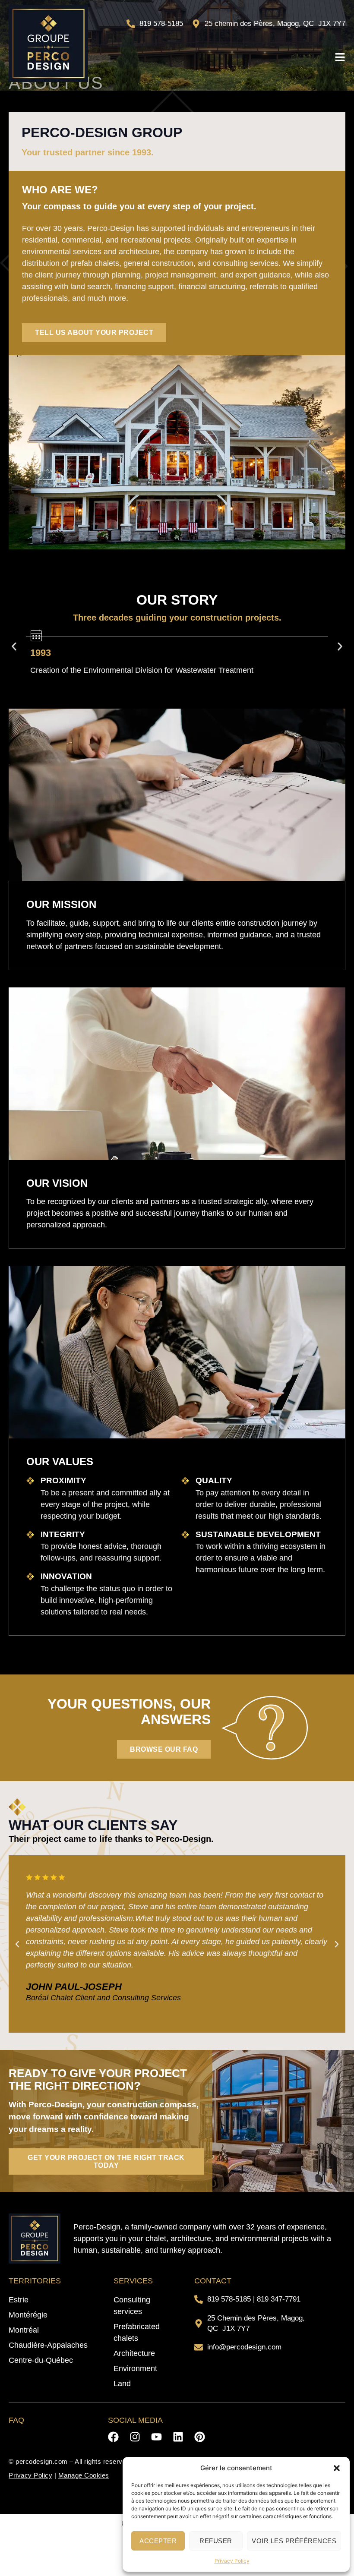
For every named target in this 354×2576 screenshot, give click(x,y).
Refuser (216, 2541)
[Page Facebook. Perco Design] (113, 2437)
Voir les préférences (294, 2541)
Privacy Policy (232, 2561)
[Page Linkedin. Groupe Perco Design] (178, 2437)
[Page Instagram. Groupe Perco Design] (135, 2437)
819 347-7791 (279, 2299)
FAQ (16, 2420)
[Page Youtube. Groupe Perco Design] (156, 2437)
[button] (337, 2468)
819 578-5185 (229, 2299)
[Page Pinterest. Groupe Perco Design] (200, 2437)
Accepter (158, 2541)
